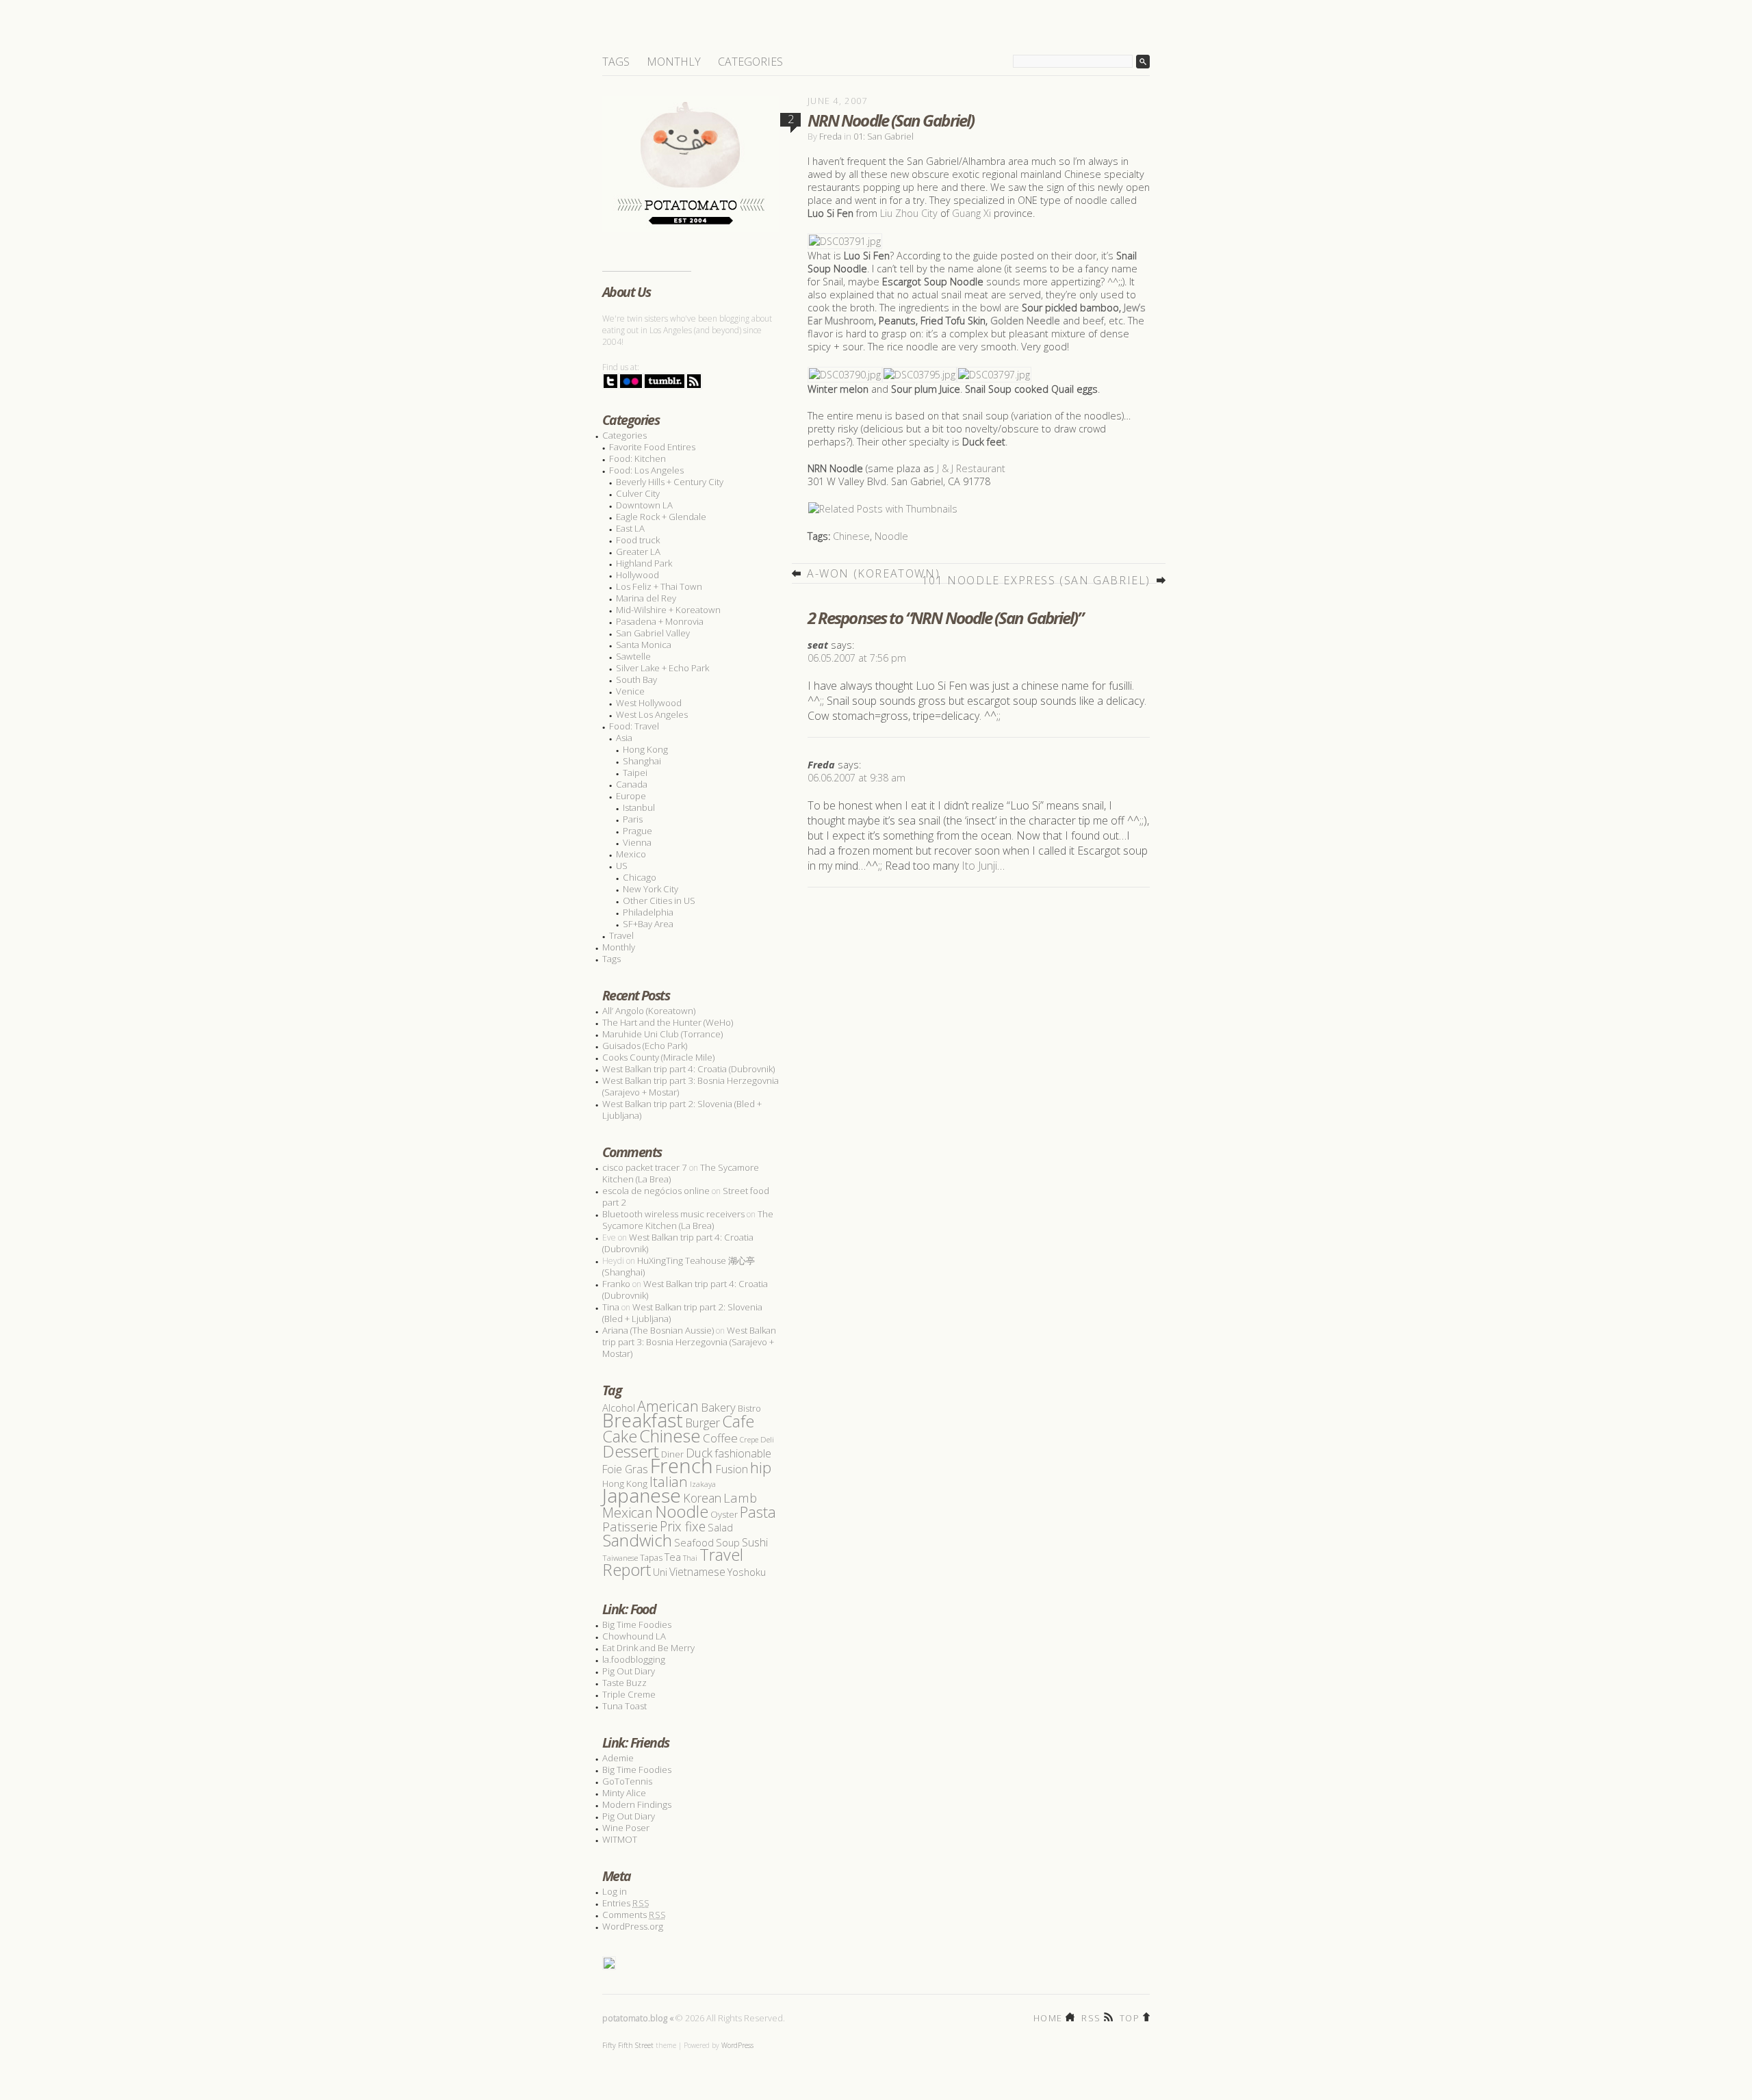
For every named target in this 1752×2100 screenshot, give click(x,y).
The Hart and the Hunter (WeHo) (668, 1022)
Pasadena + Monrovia (660, 621)
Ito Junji (979, 866)
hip (761, 1467)
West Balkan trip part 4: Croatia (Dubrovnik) (688, 1069)
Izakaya (703, 1484)
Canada (632, 784)
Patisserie (630, 1526)
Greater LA (638, 552)
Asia (624, 738)
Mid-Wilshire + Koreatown (668, 610)
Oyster (724, 1514)
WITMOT (620, 1839)
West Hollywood (649, 703)
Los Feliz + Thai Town (659, 586)
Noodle (891, 536)
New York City (650, 889)
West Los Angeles (652, 714)
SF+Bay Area (648, 924)
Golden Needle (1025, 321)
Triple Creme (629, 1694)
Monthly (674, 62)
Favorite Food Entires (652, 447)
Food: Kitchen (637, 458)
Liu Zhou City (909, 213)
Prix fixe (683, 1526)
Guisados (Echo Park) (645, 1046)
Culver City (638, 493)
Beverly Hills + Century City (670, 482)
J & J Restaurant (971, 468)
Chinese (851, 536)
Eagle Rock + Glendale (661, 517)
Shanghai (642, 761)
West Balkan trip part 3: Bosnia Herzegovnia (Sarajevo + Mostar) (691, 1086)
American (668, 1406)
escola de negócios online (656, 1191)
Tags (616, 62)
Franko (616, 1284)
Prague (637, 831)
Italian (669, 1481)
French (682, 1466)
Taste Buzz (624, 1683)
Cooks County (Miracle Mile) (658, 1057)
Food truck (638, 540)
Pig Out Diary (629, 1671)
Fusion (732, 1469)
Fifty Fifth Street (628, 2045)
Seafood (694, 1542)
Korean (702, 1498)
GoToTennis (627, 1781)
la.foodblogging (634, 1659)
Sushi (755, 1542)
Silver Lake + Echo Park (662, 668)
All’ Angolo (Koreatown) (649, 1011)
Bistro (749, 1409)
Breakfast (643, 1420)
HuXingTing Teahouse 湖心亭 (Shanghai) (679, 1266)
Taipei (635, 773)
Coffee (720, 1438)
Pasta (758, 1512)
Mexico (631, 854)
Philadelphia (648, 912)
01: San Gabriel (884, 136)
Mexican (628, 1513)
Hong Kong (645, 749)
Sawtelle (633, 656)
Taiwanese (620, 1558)
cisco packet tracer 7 (645, 1167)
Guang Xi (971, 213)
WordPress (737, 2045)
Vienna (637, 842)
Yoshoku (747, 1572)
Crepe (749, 1439)
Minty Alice (624, 1793)
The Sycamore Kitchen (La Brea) (688, 1220)
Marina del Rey (646, 598)
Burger (703, 1423)
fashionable (743, 1453)
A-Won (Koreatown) (873, 573)
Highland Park (644, 563)
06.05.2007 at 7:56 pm (857, 658)
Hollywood (637, 575)
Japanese (642, 1495)
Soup (728, 1542)
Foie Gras (625, 1469)
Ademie (618, 1758)
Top (1130, 2017)
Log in (615, 1891)
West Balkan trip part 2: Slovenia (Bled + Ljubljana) (682, 1110)
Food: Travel (634, 726)
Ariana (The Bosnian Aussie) (658, 1330)
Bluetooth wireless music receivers (673, 1214)
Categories (750, 62)
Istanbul (639, 807)
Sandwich (637, 1540)
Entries (626, 1903)
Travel (621, 935)
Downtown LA (644, 505)
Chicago (640, 877)
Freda (830, 136)
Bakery (718, 1407)
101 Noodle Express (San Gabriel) (1036, 580)
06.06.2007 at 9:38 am (856, 778)
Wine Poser (626, 1828)
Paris (633, 819)
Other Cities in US (659, 900)
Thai (690, 1558)
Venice (630, 691)
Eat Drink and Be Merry (648, 1648)
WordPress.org (633, 1926)
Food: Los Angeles (646, 470)
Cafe (738, 1421)
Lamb (740, 1498)
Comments (634, 1915)
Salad (720, 1527)
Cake (620, 1436)
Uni (660, 1572)
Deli (767, 1439)
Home (1048, 2017)
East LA (630, 528)
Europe (631, 796)
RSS (1091, 2017)
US (622, 866)
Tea (673, 1557)
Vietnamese (697, 1572)
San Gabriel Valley (653, 633)
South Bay (636, 679)
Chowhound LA (634, 1636)
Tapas (651, 1558)
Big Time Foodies (637, 1624)
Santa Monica (644, 645)
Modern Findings (637, 1804)
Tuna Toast (624, 1706)
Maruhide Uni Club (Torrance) (662, 1034)
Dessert (631, 1451)
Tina (611, 1307)
